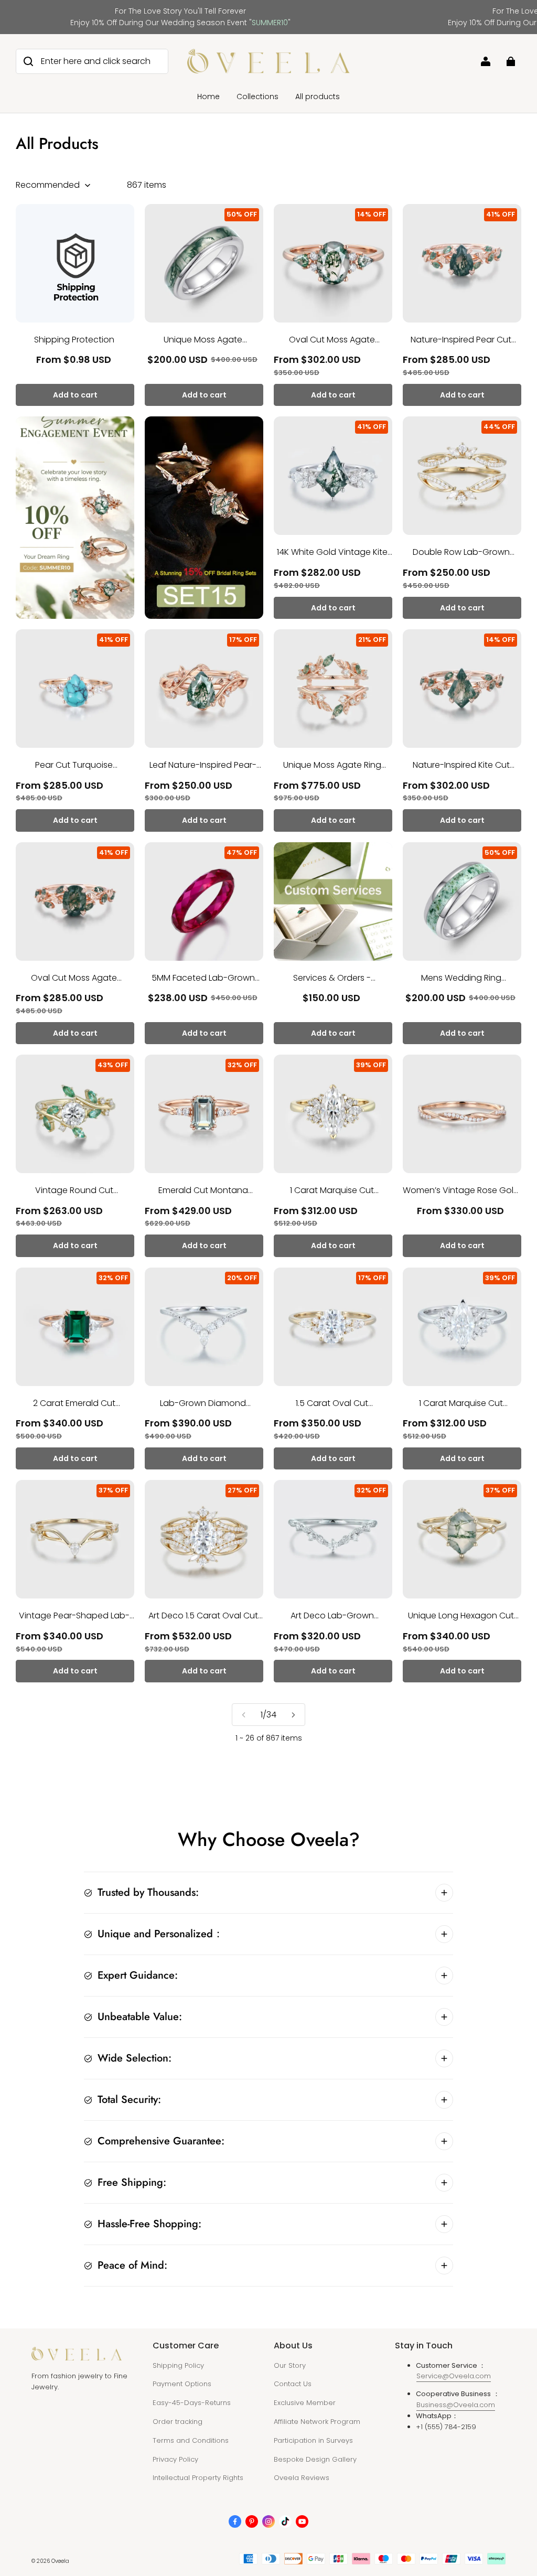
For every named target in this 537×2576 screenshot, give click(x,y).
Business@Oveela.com (456, 2405)
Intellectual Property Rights (198, 2478)
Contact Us (293, 2384)
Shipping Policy (178, 2365)
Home (208, 96)
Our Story (290, 2365)
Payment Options (182, 2384)
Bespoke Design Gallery (315, 2459)
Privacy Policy (175, 2459)
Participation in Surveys (313, 2440)
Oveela (60, 2561)
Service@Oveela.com (454, 2376)
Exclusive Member (305, 2403)
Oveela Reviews (302, 2478)
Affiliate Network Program (317, 2422)
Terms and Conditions (191, 2440)
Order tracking (178, 2422)
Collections (257, 96)
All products (318, 96)
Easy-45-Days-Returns (192, 2403)
